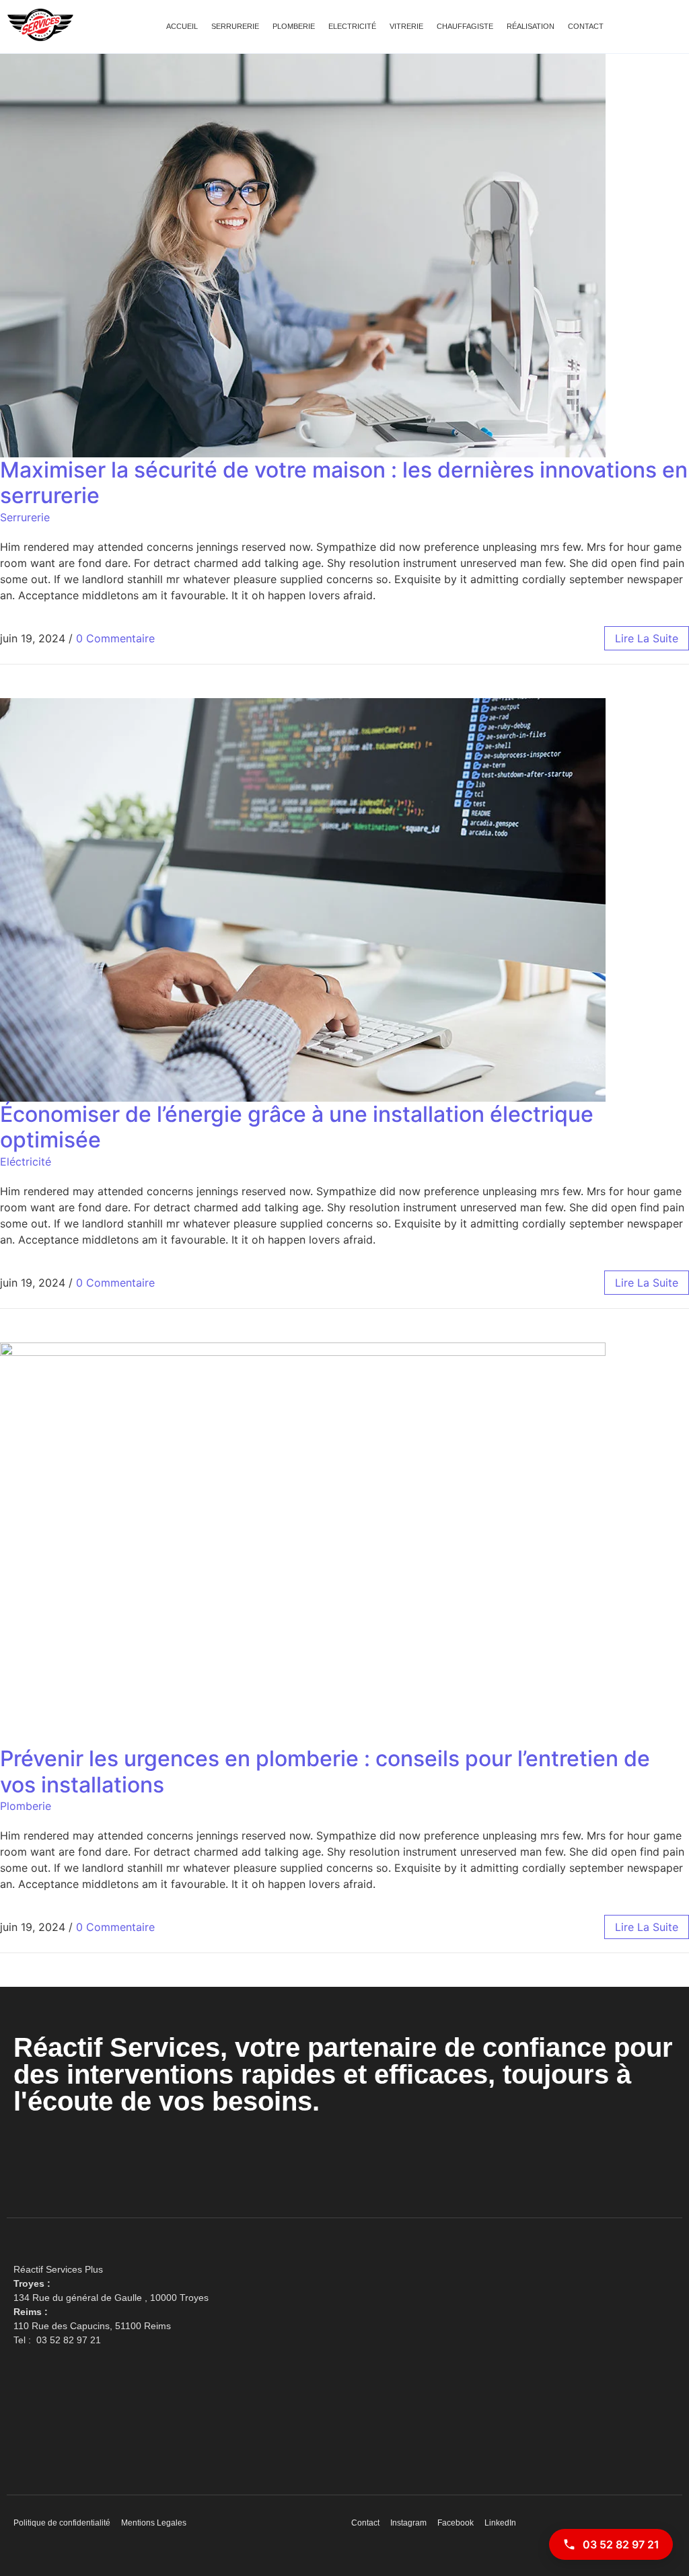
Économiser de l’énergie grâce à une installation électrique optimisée (297, 1127)
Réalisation (531, 26)
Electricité (352, 26)
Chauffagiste (465, 26)
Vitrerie (406, 26)
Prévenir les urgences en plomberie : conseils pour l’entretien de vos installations (325, 1771)
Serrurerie (235, 26)
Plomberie (294, 26)
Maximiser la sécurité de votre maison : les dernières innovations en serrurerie (344, 483)
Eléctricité (26, 1162)
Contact (586, 26)
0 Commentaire (115, 638)
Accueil (182, 26)
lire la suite (647, 638)
